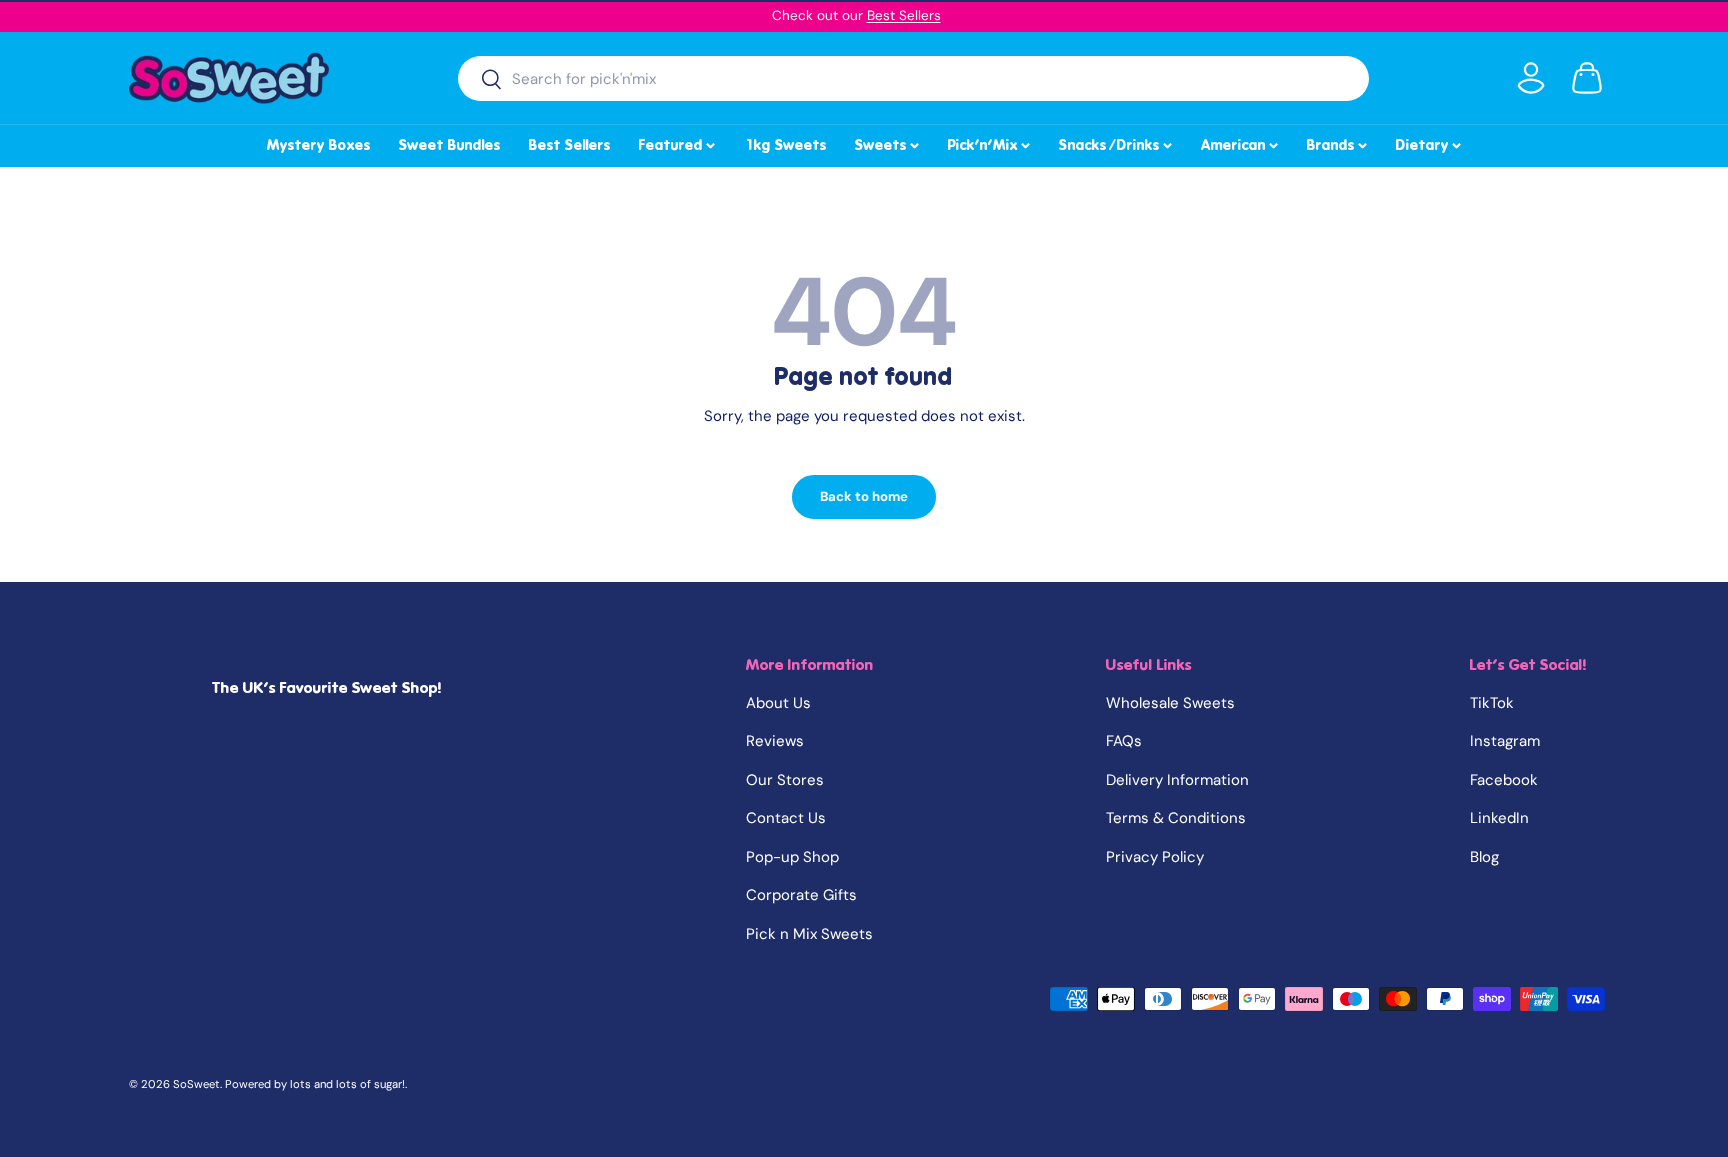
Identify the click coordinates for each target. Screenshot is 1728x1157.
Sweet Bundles (450, 145)
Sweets (888, 142)
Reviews (775, 741)
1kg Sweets (785, 145)
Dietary (1430, 142)
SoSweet (196, 1084)
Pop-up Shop (792, 857)
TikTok (1492, 703)
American (1241, 142)
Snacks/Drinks (1117, 142)
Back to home (864, 496)
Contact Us (786, 818)
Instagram (1505, 741)
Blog (1484, 857)
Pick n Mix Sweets (809, 934)
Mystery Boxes (319, 145)
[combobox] (913, 78)
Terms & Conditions (1176, 818)
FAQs (1124, 741)
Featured (678, 142)
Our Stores (785, 780)
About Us (778, 703)
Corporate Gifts (801, 895)
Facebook (1504, 780)
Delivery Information (1177, 780)
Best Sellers (904, 15)
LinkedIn (1499, 818)
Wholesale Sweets (1170, 703)
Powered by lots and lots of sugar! (315, 1084)
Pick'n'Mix (990, 142)
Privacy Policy (1155, 857)
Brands (1338, 142)
